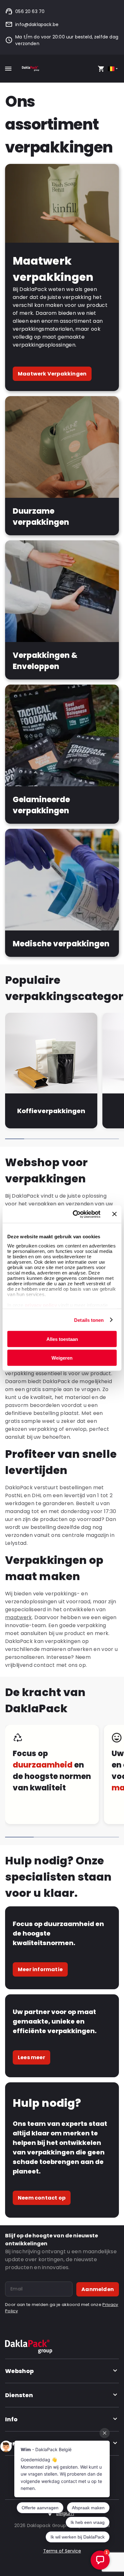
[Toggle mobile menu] (8, 69)
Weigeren (62, 1358)
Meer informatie (40, 1969)
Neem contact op (42, 2198)
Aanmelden (98, 2289)
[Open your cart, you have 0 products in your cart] (101, 69)
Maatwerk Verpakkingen (52, 374)
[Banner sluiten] (114, 1214)
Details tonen (89, 1320)
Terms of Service (62, 2551)
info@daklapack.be (37, 24)
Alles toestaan (62, 1339)
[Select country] (113, 69)
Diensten (19, 2395)
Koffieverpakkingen (51, 1111)
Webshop (19, 2371)
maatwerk (19, 1617)
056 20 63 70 (30, 11)
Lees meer (31, 2057)
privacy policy (40, 1305)
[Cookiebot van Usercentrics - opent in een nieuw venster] (75, 1214)
